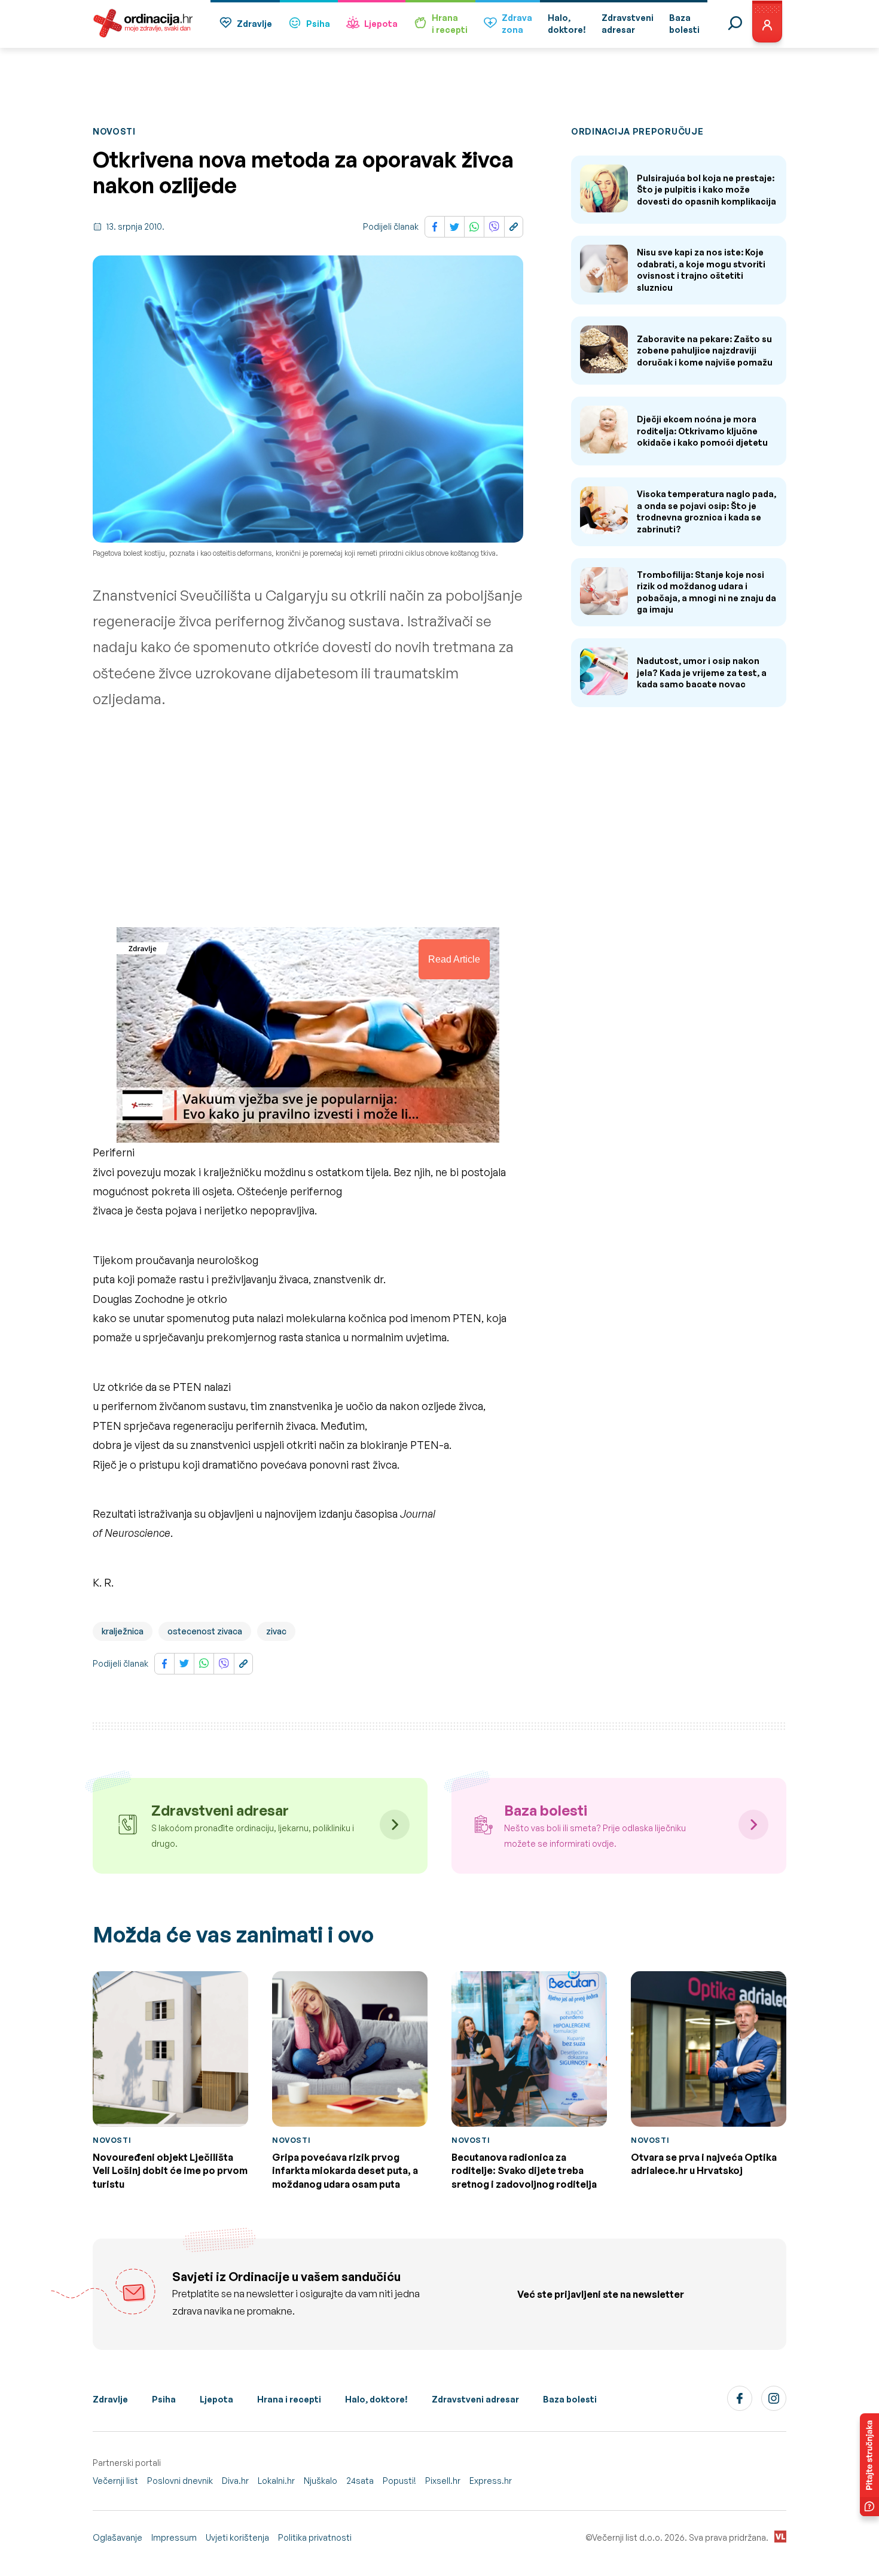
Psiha (318, 24)
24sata (360, 2481)
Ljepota (381, 24)
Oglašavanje (117, 2537)
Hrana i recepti (289, 2399)
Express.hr (491, 2481)
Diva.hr (235, 2481)
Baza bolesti (570, 2399)
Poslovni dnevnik (180, 2481)
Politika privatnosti (315, 2537)
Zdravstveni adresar (475, 2399)
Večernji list (115, 2481)
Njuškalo (321, 2481)
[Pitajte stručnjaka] (869, 2465)
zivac (276, 1631)
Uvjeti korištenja (237, 2537)
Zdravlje (254, 24)
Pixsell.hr (443, 2481)
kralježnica (123, 1631)
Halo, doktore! (376, 2399)
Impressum (174, 2537)
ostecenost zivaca (205, 1631)
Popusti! (399, 2481)
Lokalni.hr (276, 2481)
